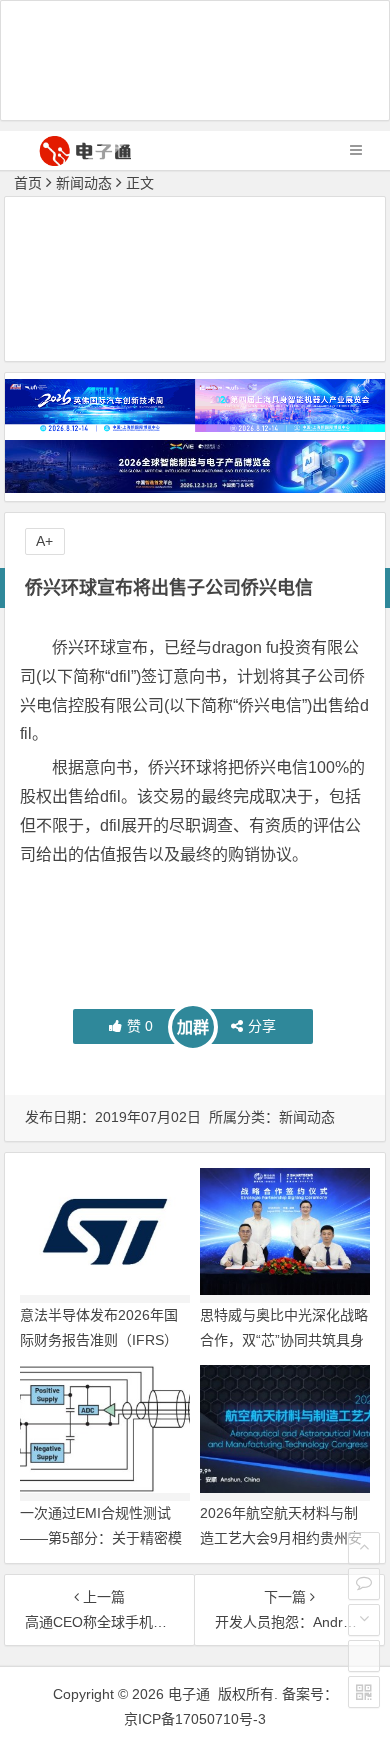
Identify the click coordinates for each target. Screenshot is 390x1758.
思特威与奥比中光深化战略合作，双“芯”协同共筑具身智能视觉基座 (284, 1340)
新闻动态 (84, 183)
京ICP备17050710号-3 (195, 1719)
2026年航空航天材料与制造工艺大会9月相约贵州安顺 (281, 1538)
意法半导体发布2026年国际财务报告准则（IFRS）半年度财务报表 (99, 1340)
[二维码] (364, 1692)
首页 (28, 183)
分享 (262, 1026)
